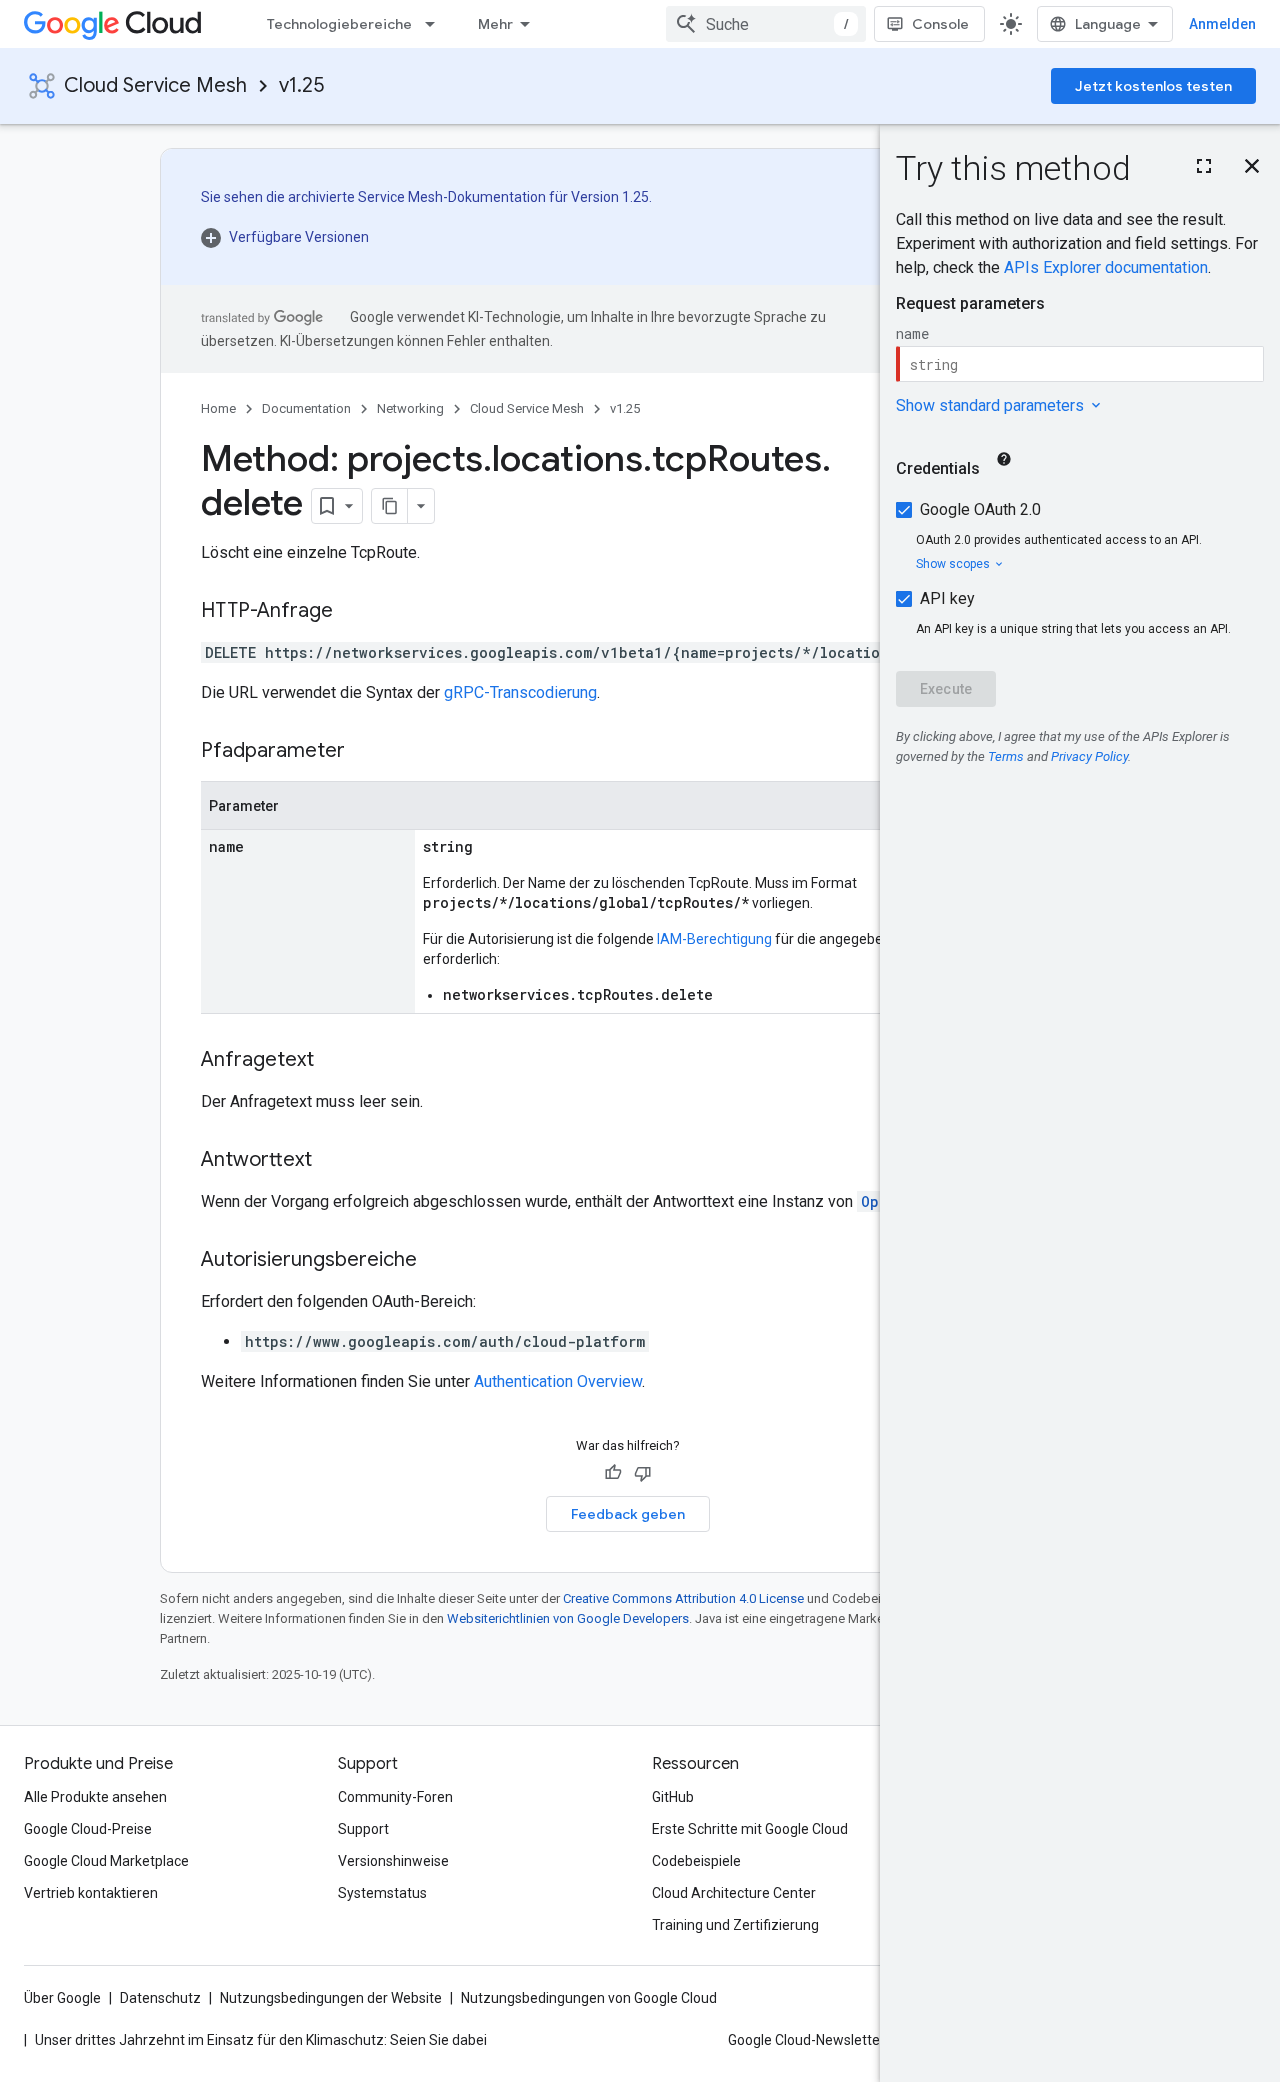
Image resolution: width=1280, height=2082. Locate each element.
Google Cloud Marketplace (106, 1861)
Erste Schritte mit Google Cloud (750, 1829)
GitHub (673, 1797)
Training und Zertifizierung (735, 1925)
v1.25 (301, 85)
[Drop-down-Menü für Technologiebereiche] (436, 24)
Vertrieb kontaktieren (91, 1893)
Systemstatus (382, 1893)
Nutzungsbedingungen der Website (331, 1998)
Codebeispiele (696, 1861)
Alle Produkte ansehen (95, 1797)
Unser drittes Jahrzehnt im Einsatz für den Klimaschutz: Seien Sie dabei (261, 2040)
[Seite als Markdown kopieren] (390, 506)
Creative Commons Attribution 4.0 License (683, 1598)
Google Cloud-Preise (88, 1829)
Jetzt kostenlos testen (1153, 86)
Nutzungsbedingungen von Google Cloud (589, 1998)
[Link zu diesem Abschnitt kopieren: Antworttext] (332, 1161)
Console (940, 24)
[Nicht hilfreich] (643, 1473)
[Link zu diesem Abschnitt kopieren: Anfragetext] (334, 1061)
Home (218, 408)
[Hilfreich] (613, 1473)
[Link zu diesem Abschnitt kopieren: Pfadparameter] (365, 752)
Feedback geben (628, 1514)
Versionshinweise (393, 1861)
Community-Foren (395, 1797)
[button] (426, 237)
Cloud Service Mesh (155, 85)
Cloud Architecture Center (734, 1893)
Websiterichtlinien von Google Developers (568, 1618)
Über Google (62, 1998)
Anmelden (1222, 24)
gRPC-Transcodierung (520, 692)
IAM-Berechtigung (714, 939)
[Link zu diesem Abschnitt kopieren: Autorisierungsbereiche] (437, 1261)
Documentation (306, 408)
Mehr (495, 24)
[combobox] (766, 24)
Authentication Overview (558, 1381)
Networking (410, 408)
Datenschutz (160, 1998)
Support (363, 1829)
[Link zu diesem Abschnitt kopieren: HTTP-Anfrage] (353, 612)
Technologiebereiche (339, 24)
